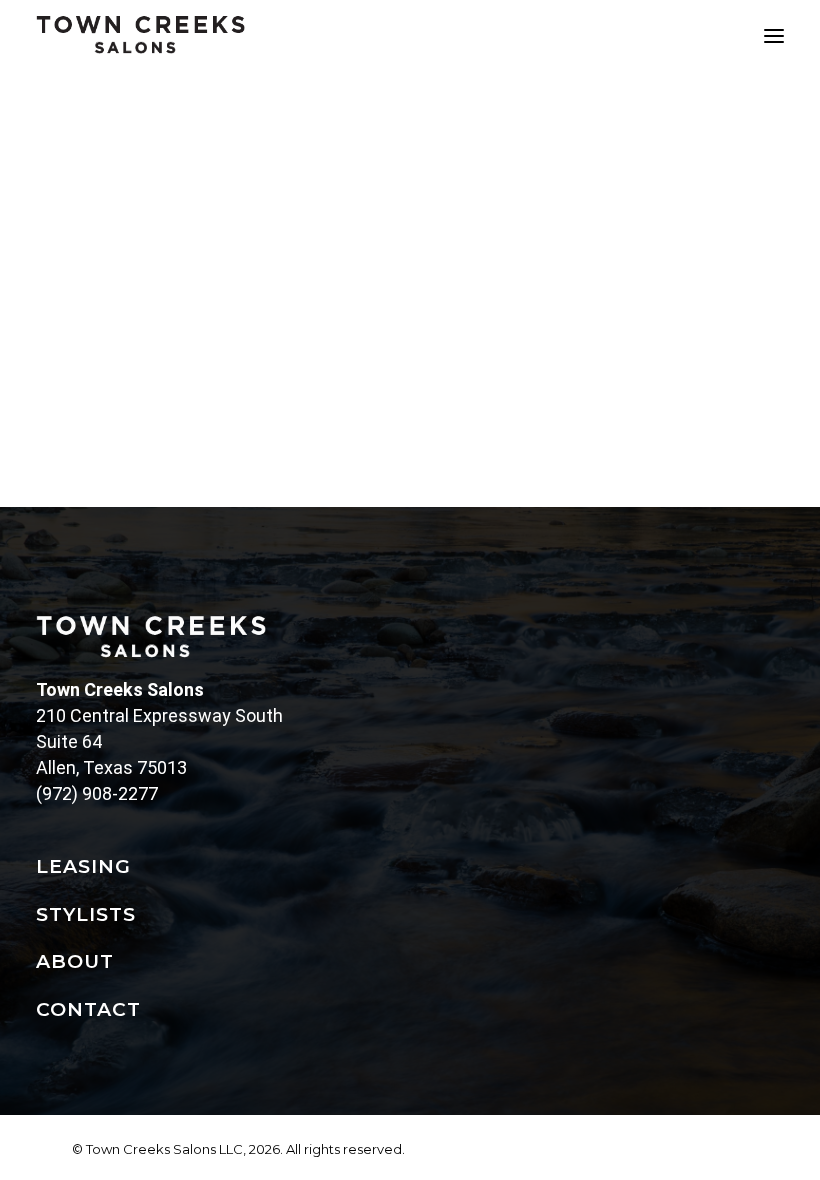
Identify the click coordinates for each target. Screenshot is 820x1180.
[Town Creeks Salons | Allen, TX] (140, 35)
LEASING (83, 866)
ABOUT (75, 961)
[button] (774, 35)
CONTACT (88, 1009)
